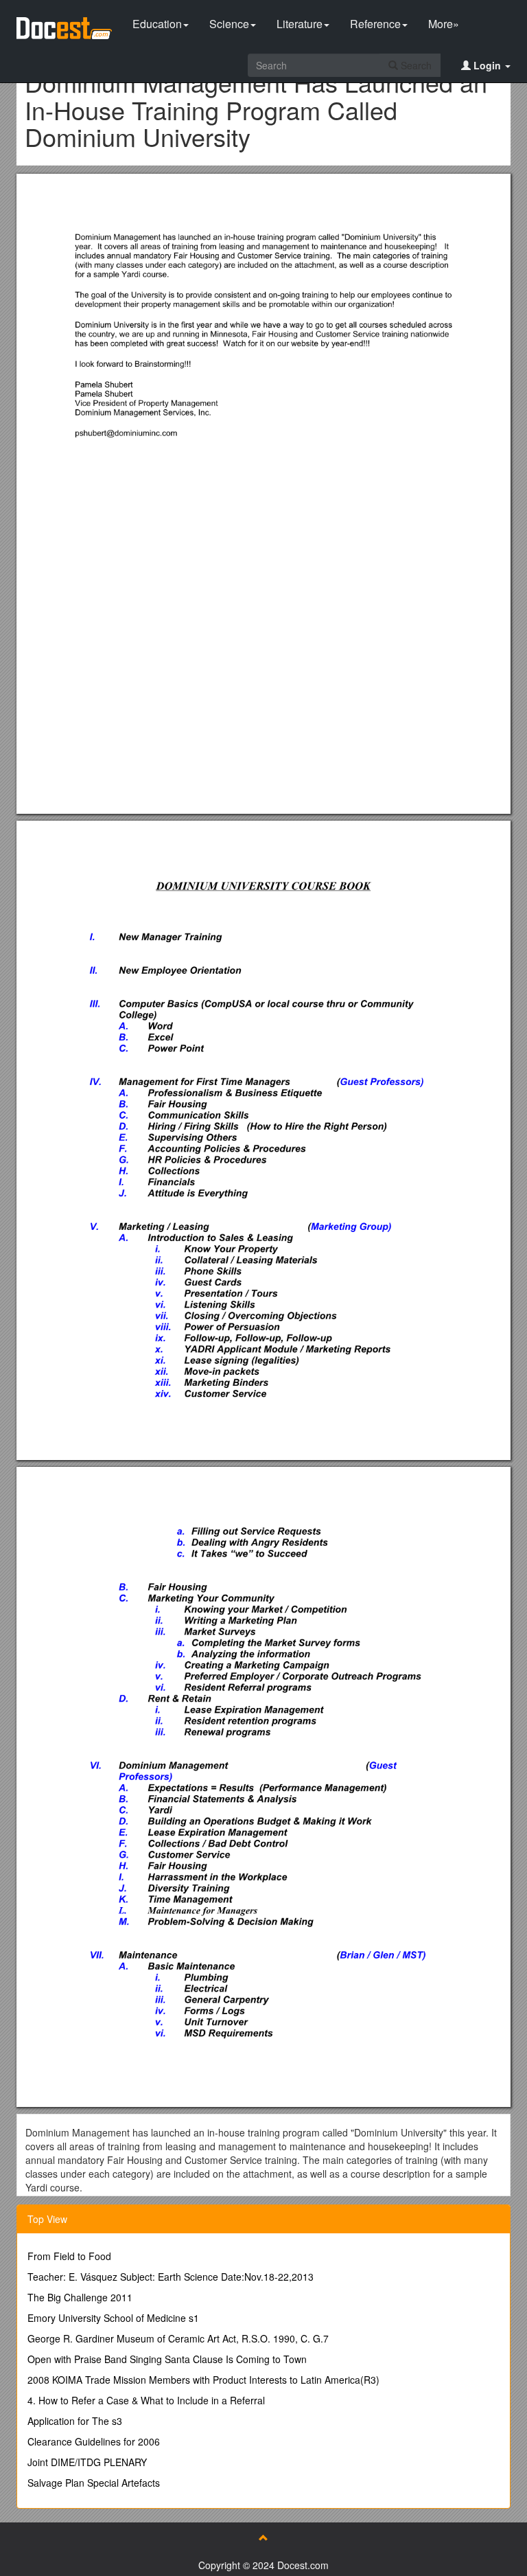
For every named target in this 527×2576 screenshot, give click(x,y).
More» (444, 24)
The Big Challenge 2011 (80, 2297)
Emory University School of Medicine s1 (113, 2318)
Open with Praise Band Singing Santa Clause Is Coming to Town (167, 2359)
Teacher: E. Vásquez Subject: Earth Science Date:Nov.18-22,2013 (171, 2277)
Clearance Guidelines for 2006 (94, 2441)
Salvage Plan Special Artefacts (94, 2483)
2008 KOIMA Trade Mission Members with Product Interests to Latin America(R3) (203, 2380)
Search (415, 65)
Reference (375, 24)
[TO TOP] (263, 2538)
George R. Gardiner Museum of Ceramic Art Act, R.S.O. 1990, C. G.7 (178, 2338)
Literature (300, 24)
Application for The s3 (75, 2421)
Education (157, 24)
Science (229, 24)
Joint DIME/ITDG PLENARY (87, 2462)
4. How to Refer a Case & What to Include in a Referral (146, 2400)
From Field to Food (69, 2256)
